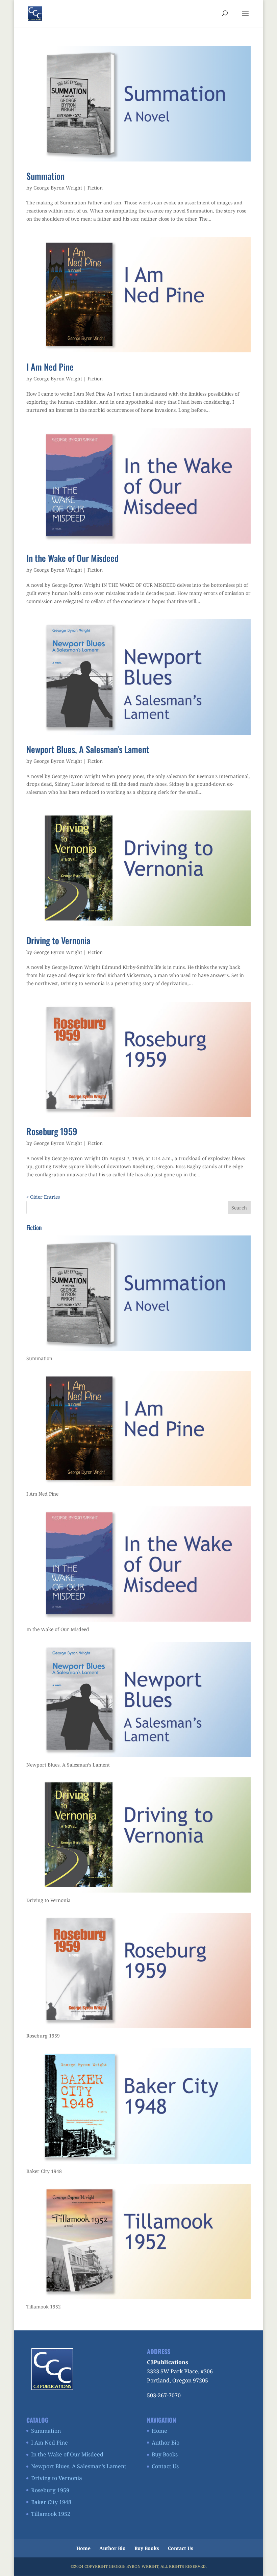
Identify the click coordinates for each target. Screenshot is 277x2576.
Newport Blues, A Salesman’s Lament (88, 749)
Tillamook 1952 (51, 2514)
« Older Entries (43, 1197)
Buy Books (165, 2454)
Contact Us (165, 2466)
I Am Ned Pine (50, 367)
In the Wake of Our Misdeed (72, 558)
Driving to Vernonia (58, 940)
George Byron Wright (58, 188)
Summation (45, 176)
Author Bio (166, 2443)
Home (159, 2431)
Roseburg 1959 (52, 1131)
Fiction (95, 188)
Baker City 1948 (51, 2502)
